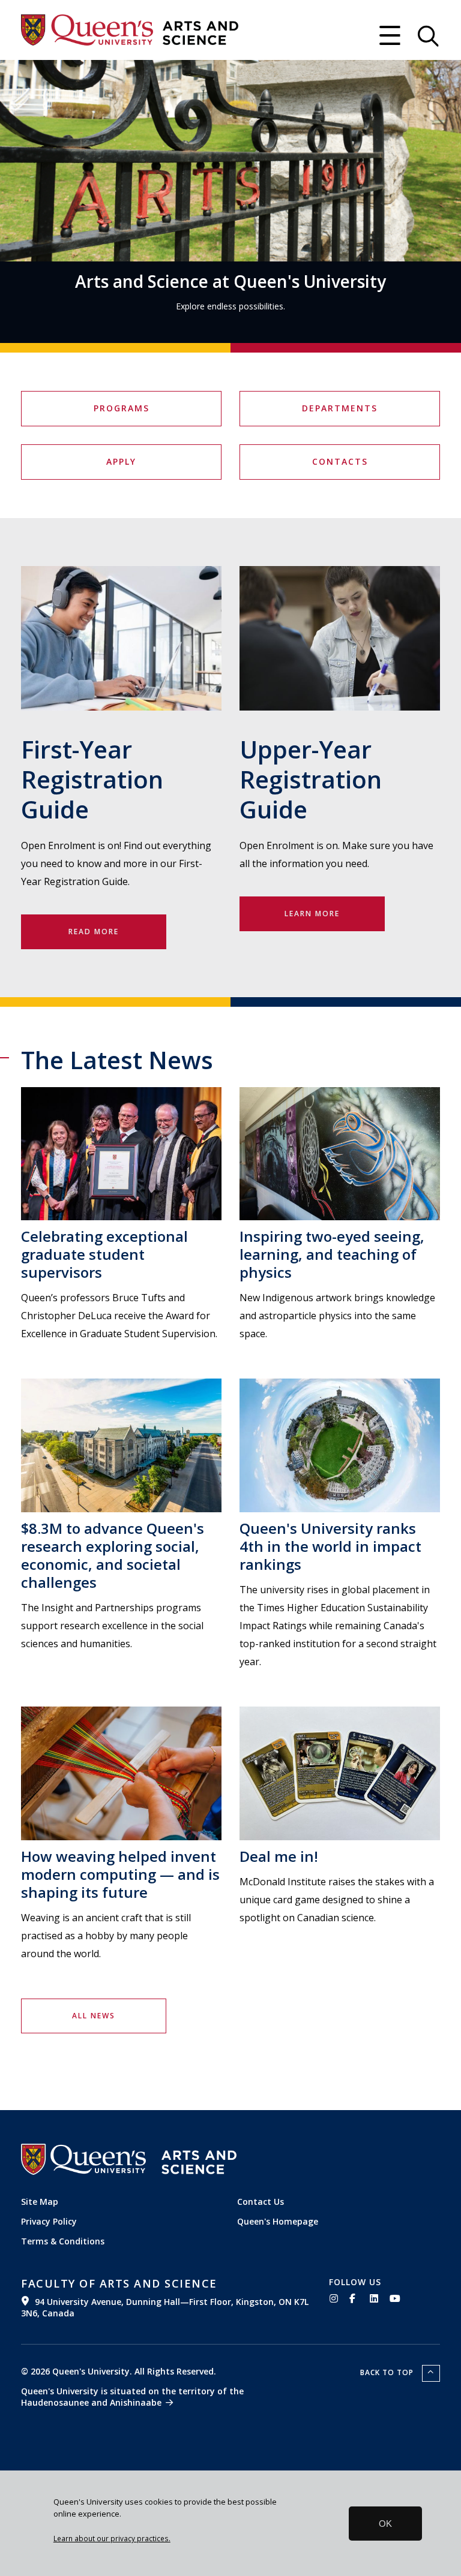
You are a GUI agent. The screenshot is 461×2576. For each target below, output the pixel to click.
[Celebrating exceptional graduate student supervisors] (121, 1154)
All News (94, 2016)
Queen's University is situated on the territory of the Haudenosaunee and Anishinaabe (132, 2397)
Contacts (340, 461)
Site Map (40, 2202)
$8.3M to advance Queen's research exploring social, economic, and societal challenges (113, 1555)
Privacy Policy (49, 2221)
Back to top (388, 2372)
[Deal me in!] (340, 1773)
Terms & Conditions (63, 2241)
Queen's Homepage (278, 2221)
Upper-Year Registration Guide (311, 779)
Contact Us (261, 2202)
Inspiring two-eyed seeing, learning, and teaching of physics (332, 1254)
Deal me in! (279, 1856)
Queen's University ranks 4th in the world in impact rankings (330, 1546)
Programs (122, 408)
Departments (340, 408)
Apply (121, 461)
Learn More (312, 914)
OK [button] (385, 2524)
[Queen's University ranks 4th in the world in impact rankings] (340, 1445)
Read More (94, 932)
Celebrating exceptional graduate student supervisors (104, 1254)
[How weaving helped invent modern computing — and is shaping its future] (121, 1773)
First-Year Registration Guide (92, 779)
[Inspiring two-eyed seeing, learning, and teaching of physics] (340, 1154)
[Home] (200, 33)
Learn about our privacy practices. (112, 2538)
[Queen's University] (87, 30)
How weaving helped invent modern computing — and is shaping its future (120, 1874)
